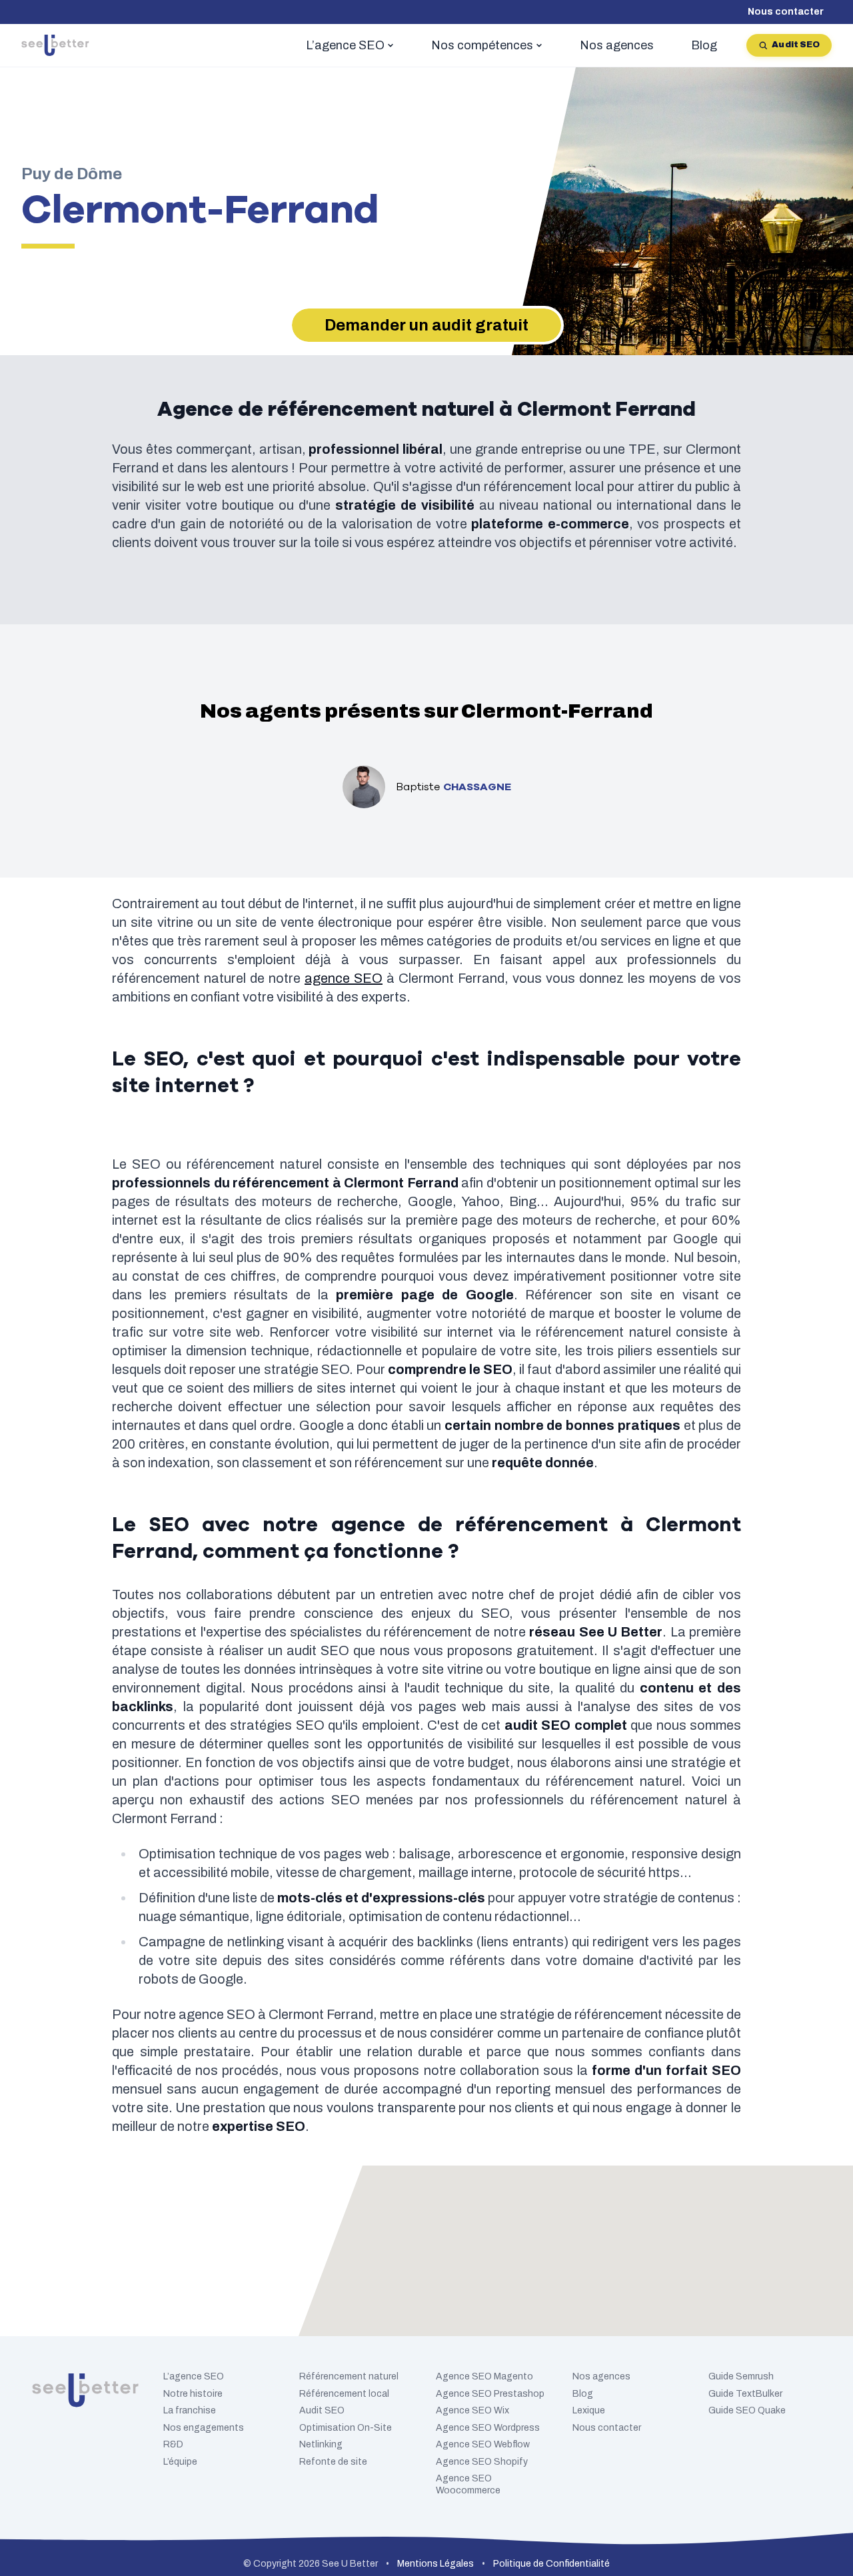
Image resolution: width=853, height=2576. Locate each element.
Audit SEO (796, 45)
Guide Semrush (741, 2376)
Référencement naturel (349, 2376)
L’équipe (180, 2462)
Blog (583, 2394)
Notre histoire (193, 2394)
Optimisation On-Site (346, 2428)
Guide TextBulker (745, 2394)
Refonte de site (333, 2462)
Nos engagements (204, 2428)
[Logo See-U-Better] (55, 45)
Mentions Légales (435, 2564)
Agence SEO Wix (472, 2410)
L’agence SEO (194, 2376)
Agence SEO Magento (484, 2376)
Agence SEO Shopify (482, 2462)
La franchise (190, 2410)
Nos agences (601, 2376)
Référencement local (344, 2394)
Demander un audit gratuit (426, 325)
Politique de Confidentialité (551, 2564)
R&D (173, 2444)
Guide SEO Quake (747, 2410)
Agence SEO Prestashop (490, 2394)
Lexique (589, 2410)
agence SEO (344, 978)
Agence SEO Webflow (483, 2444)
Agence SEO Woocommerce (468, 2484)
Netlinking (321, 2444)
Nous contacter (786, 12)
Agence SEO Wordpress (488, 2428)
